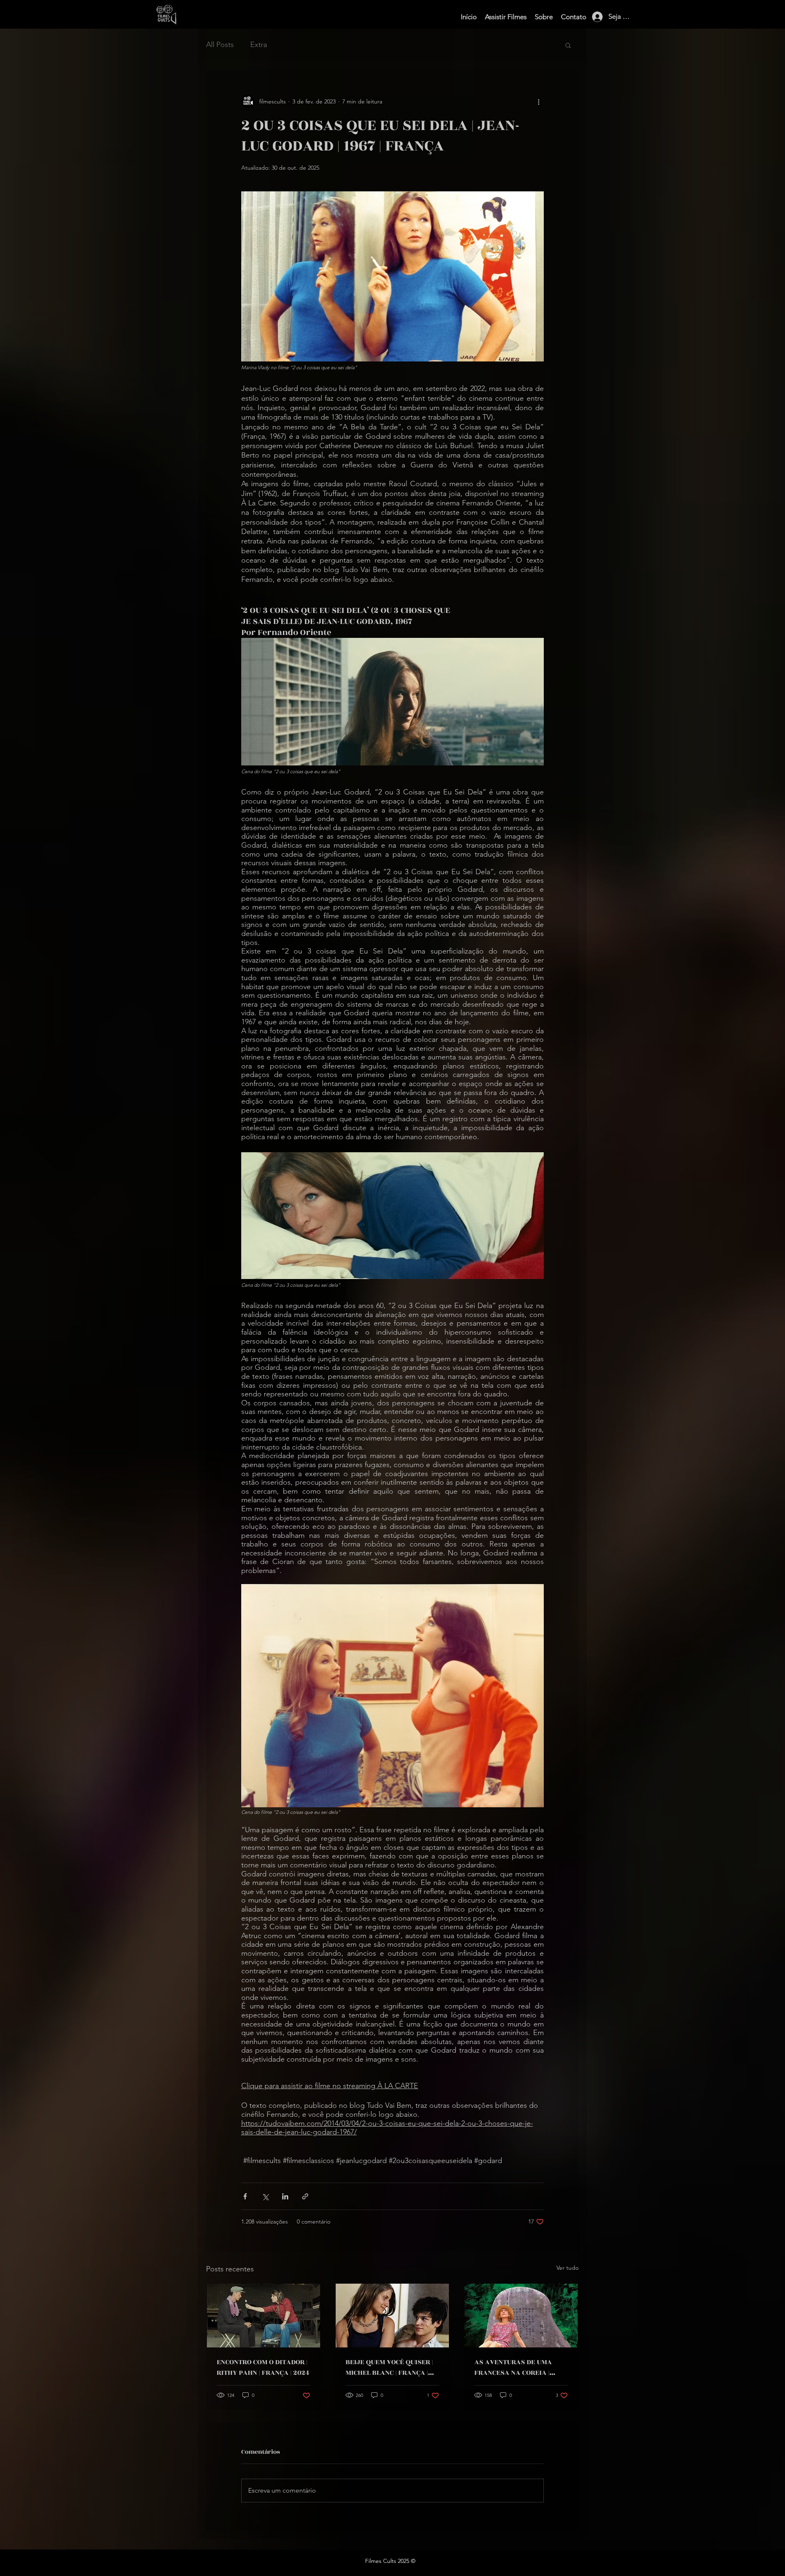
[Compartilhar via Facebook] (245, 2196)
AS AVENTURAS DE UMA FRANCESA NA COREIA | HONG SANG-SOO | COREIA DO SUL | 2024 (521, 2367)
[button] (568, 45)
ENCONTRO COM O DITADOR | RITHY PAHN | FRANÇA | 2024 (263, 2367)
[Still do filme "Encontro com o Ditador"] (264, 2316)
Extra (259, 45)
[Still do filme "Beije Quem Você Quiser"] (392, 2316)
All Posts (220, 45)
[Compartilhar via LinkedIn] (285, 2196)
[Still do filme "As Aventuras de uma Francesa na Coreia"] (521, 2316)
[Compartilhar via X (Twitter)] (265, 2196)
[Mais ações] (539, 101)
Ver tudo (567, 2268)
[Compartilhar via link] (305, 2196)
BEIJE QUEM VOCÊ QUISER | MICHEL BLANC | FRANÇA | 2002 (389, 2367)
